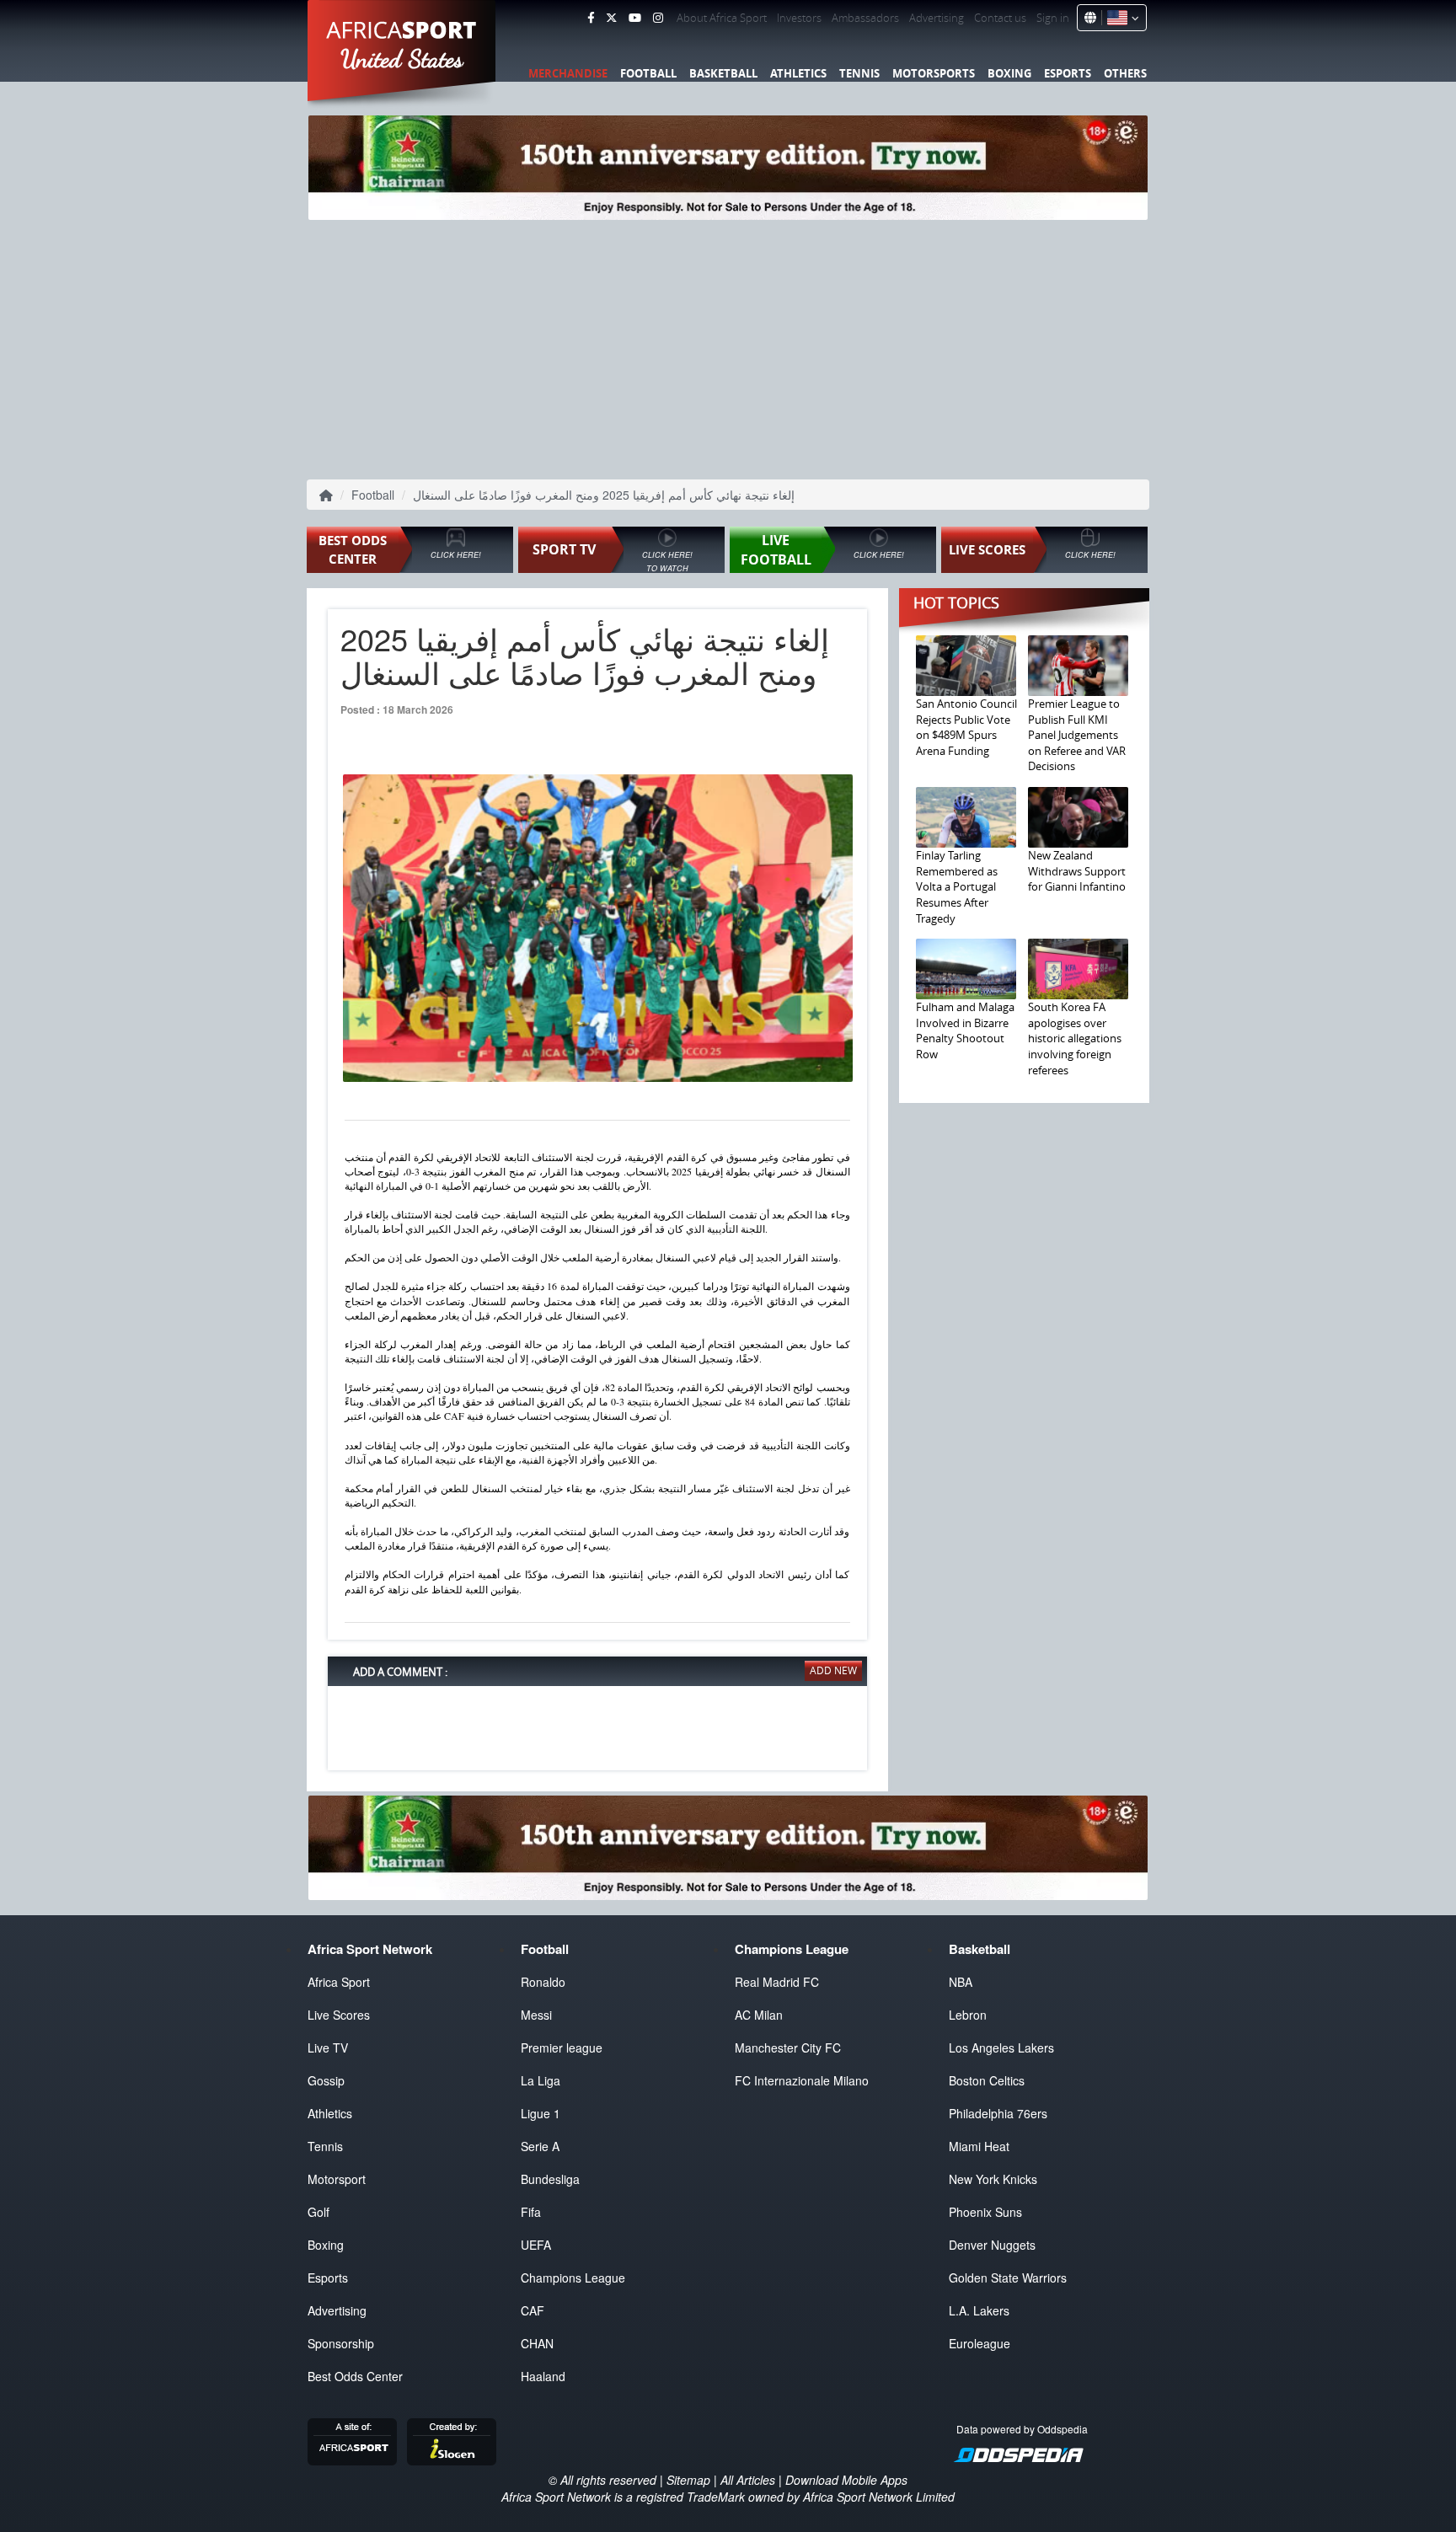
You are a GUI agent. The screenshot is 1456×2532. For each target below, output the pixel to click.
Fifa (531, 2212)
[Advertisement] (728, 346)
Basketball (723, 73)
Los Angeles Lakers (1001, 2048)
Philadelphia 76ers (998, 2113)
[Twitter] (611, 18)
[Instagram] (658, 18)
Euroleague (980, 2343)
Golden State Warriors (1008, 2278)
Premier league (562, 2048)
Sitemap (688, 2480)
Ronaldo (543, 1982)
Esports (1068, 73)
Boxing (1009, 73)
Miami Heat (979, 2146)
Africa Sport (339, 1982)
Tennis (859, 73)
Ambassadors (865, 18)
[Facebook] (591, 18)
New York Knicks (993, 2179)
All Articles (748, 2480)
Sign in (1053, 18)
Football (648, 73)
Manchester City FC (788, 2048)
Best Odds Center (355, 2376)
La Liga (541, 2080)
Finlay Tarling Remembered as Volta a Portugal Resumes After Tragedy (957, 886)
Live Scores (339, 2015)
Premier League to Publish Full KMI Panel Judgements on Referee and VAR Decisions (1077, 735)
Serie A (540, 2146)
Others (1125, 73)
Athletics (798, 73)
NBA (961, 1982)
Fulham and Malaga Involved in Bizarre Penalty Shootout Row (965, 1030)
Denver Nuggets (992, 2245)
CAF (533, 2310)
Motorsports (934, 73)
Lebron (968, 2015)
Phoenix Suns (985, 2212)
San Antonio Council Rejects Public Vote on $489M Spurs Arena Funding (966, 727)
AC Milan (759, 2015)
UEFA (536, 2245)
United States (402, 59)
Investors (799, 18)
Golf (318, 2212)
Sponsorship (341, 2343)
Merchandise (568, 73)
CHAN (537, 2343)
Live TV (328, 2048)
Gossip (326, 2080)
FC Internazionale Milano (802, 2080)
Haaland (543, 2376)
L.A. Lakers (979, 2310)
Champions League (573, 2278)
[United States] (1120, 18)
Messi (536, 2015)
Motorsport (337, 2179)
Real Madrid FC (777, 1982)
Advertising (937, 18)
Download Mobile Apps (846, 2480)
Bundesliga (550, 2179)
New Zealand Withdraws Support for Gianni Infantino (1077, 871)
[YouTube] (635, 18)
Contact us (1000, 18)
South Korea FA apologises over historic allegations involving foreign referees (1075, 1038)
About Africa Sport (722, 18)
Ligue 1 (541, 2113)
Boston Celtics (987, 2080)
